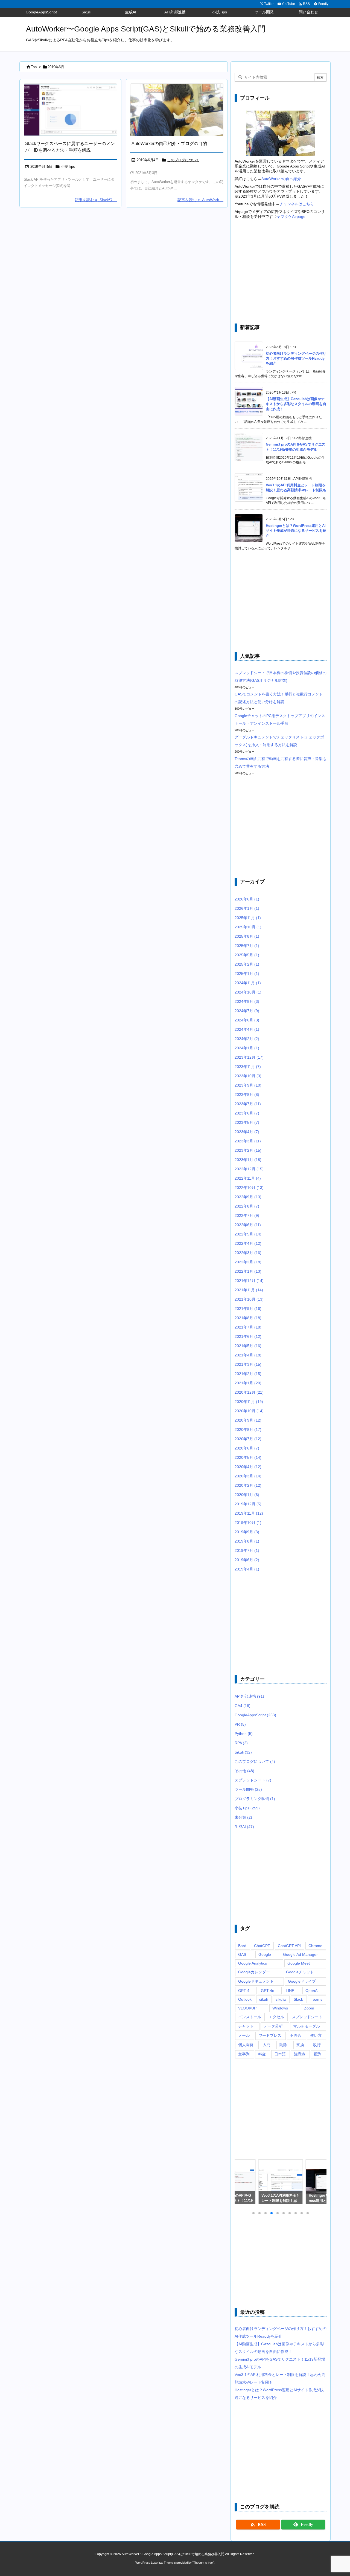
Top (34, 67)
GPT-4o (268, 1991)
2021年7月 (248, 1327)
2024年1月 (247, 1048)
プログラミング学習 (255, 1799)
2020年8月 (248, 1429)
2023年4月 (247, 1132)
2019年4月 (247, 1569)
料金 (262, 2054)
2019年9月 (247, 1532)
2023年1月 (248, 1160)
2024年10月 (248, 992)
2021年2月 (248, 1374)
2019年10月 (248, 1523)
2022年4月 (248, 1243)
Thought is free (203, 2563)
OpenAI (312, 1991)
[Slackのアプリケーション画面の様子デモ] (70, 110)
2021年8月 (248, 1318)
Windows (280, 2008)
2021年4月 (248, 1355)
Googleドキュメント (256, 1981)
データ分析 (273, 2026)
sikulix (281, 1999)
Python (244, 1734)
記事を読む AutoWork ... (200, 200)
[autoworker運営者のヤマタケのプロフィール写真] (177, 110)
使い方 (316, 2035)
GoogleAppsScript (255, 1715)
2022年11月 (248, 1178)
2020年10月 (249, 1411)
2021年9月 (248, 1309)
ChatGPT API (289, 1946)
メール (244, 2035)
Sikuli (243, 1752)
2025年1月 (247, 974)
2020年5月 (248, 1457)
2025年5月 (247, 955)
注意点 (300, 2054)
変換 (300, 2045)
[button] (244, 2182)
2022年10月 (249, 1188)
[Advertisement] (281, 272)
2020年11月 (249, 1402)
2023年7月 (248, 1104)
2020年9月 (248, 1420)
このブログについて (183, 160)
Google (265, 1954)
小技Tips (68, 167)
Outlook (245, 1999)
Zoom (309, 2008)
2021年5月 (248, 1346)
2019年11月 (249, 1513)
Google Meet (299, 1963)
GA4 (243, 1706)
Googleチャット (300, 1972)
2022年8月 (247, 1206)
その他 (244, 1771)
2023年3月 (248, 1141)
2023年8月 (247, 1094)
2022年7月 (247, 1215)
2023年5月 (247, 1122)
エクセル (276, 2017)
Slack (298, 1999)
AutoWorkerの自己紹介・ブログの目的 (169, 144)
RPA (241, 1743)
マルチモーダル (307, 2026)
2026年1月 (247, 908)
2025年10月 (248, 927)
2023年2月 (248, 1150)
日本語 (280, 2054)
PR (240, 1724)
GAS (242, 1954)
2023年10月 (248, 1076)
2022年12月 (249, 1169)
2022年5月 (248, 1234)
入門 (267, 2045)
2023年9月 (248, 1085)
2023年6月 (247, 1113)
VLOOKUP (247, 2008)
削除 (283, 2045)
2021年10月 (249, 1299)
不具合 (296, 2035)
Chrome (315, 1946)
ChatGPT (262, 1946)
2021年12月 (249, 1281)
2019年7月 (247, 1550)
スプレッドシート (253, 1780)
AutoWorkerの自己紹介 (281, 179)
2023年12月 (249, 1057)
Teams (317, 1999)
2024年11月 (248, 983)
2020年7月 (248, 1439)
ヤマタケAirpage (291, 216)
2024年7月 (247, 1011)
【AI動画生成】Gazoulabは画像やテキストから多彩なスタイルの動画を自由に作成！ (296, 404)
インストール (250, 2017)
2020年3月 (248, 1476)
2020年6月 (247, 1448)
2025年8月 (247, 936)
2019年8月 (247, 1541)
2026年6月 (247, 899)
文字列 (244, 2054)
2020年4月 (248, 1467)
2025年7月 (247, 946)
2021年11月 (249, 1290)
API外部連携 (249, 1696)
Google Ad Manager (300, 1954)
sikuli (263, 1999)
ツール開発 (248, 1789)
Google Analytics (253, 1963)
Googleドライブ (302, 1981)
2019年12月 (248, 1504)
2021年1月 (248, 1383)
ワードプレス (270, 2035)
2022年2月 (248, 1262)
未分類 (243, 1817)
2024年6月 (247, 1020)
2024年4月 (247, 1029)
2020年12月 (249, 1392)
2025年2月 (247, 964)
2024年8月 (247, 1001)
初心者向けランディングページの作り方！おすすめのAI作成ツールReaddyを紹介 (296, 358)
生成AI (244, 1827)
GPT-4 (244, 1991)
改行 (317, 2045)
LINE (290, 1991)
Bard (242, 1946)
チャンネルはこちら (297, 204)
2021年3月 (248, 1364)
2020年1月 (247, 1495)
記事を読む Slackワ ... (96, 200)
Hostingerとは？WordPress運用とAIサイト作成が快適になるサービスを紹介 (296, 531)
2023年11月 (248, 1067)
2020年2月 (248, 1485)
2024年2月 (247, 1039)
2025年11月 (248, 918)
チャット (246, 2026)
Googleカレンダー (254, 1972)
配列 (318, 2054)
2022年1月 (248, 1271)
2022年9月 (248, 1197)
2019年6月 (247, 1560)
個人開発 (246, 2045)
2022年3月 (248, 1253)
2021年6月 (248, 1336)
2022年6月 (248, 1225)
